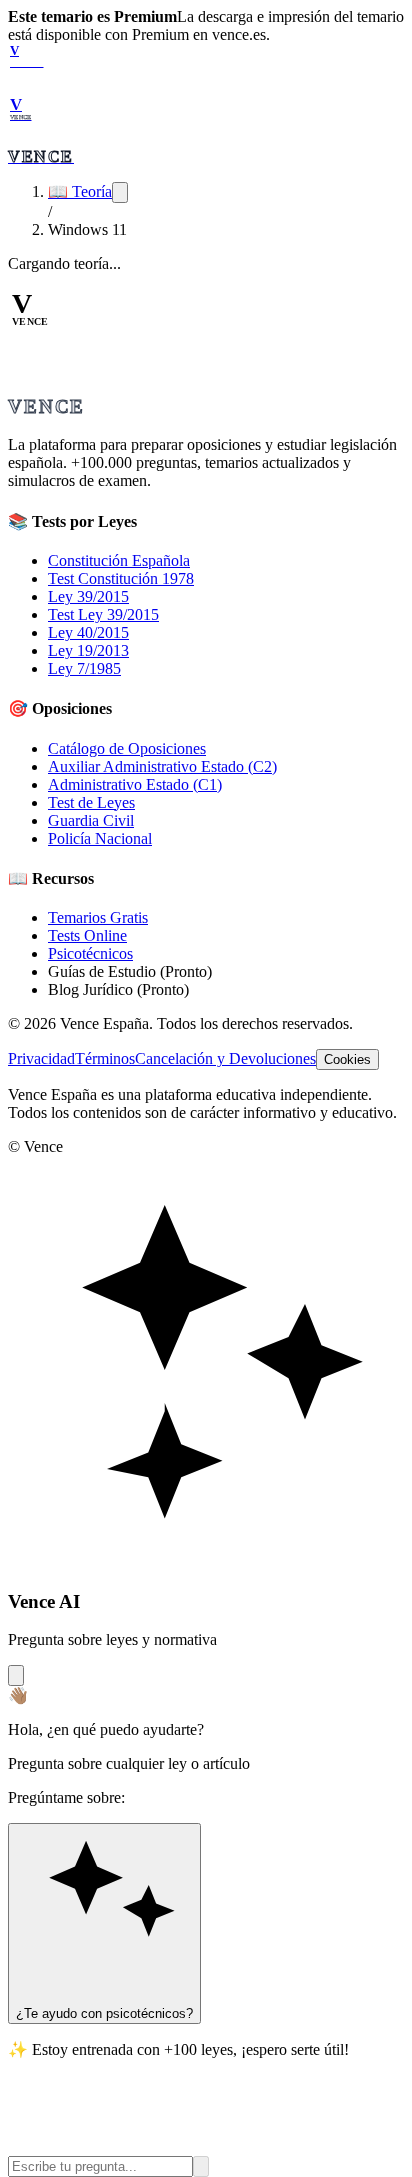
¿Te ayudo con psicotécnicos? (104, 2013)
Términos (105, 1058)
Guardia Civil (91, 820)
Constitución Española (119, 560)
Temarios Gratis (98, 917)
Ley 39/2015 (88, 596)
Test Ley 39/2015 (103, 614)
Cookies (347, 1059)
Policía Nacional (100, 838)
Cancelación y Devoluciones (225, 1058)
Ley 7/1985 (84, 668)
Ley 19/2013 (88, 650)
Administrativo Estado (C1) (135, 784)
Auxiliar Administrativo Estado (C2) (162, 766)
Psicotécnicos (90, 953)
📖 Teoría (80, 191)
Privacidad (41, 1058)
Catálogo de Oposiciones (127, 748)
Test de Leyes (91, 802)
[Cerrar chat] (16, 1675)
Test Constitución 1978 (121, 578)
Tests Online (87, 935)
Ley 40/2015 (88, 632)
